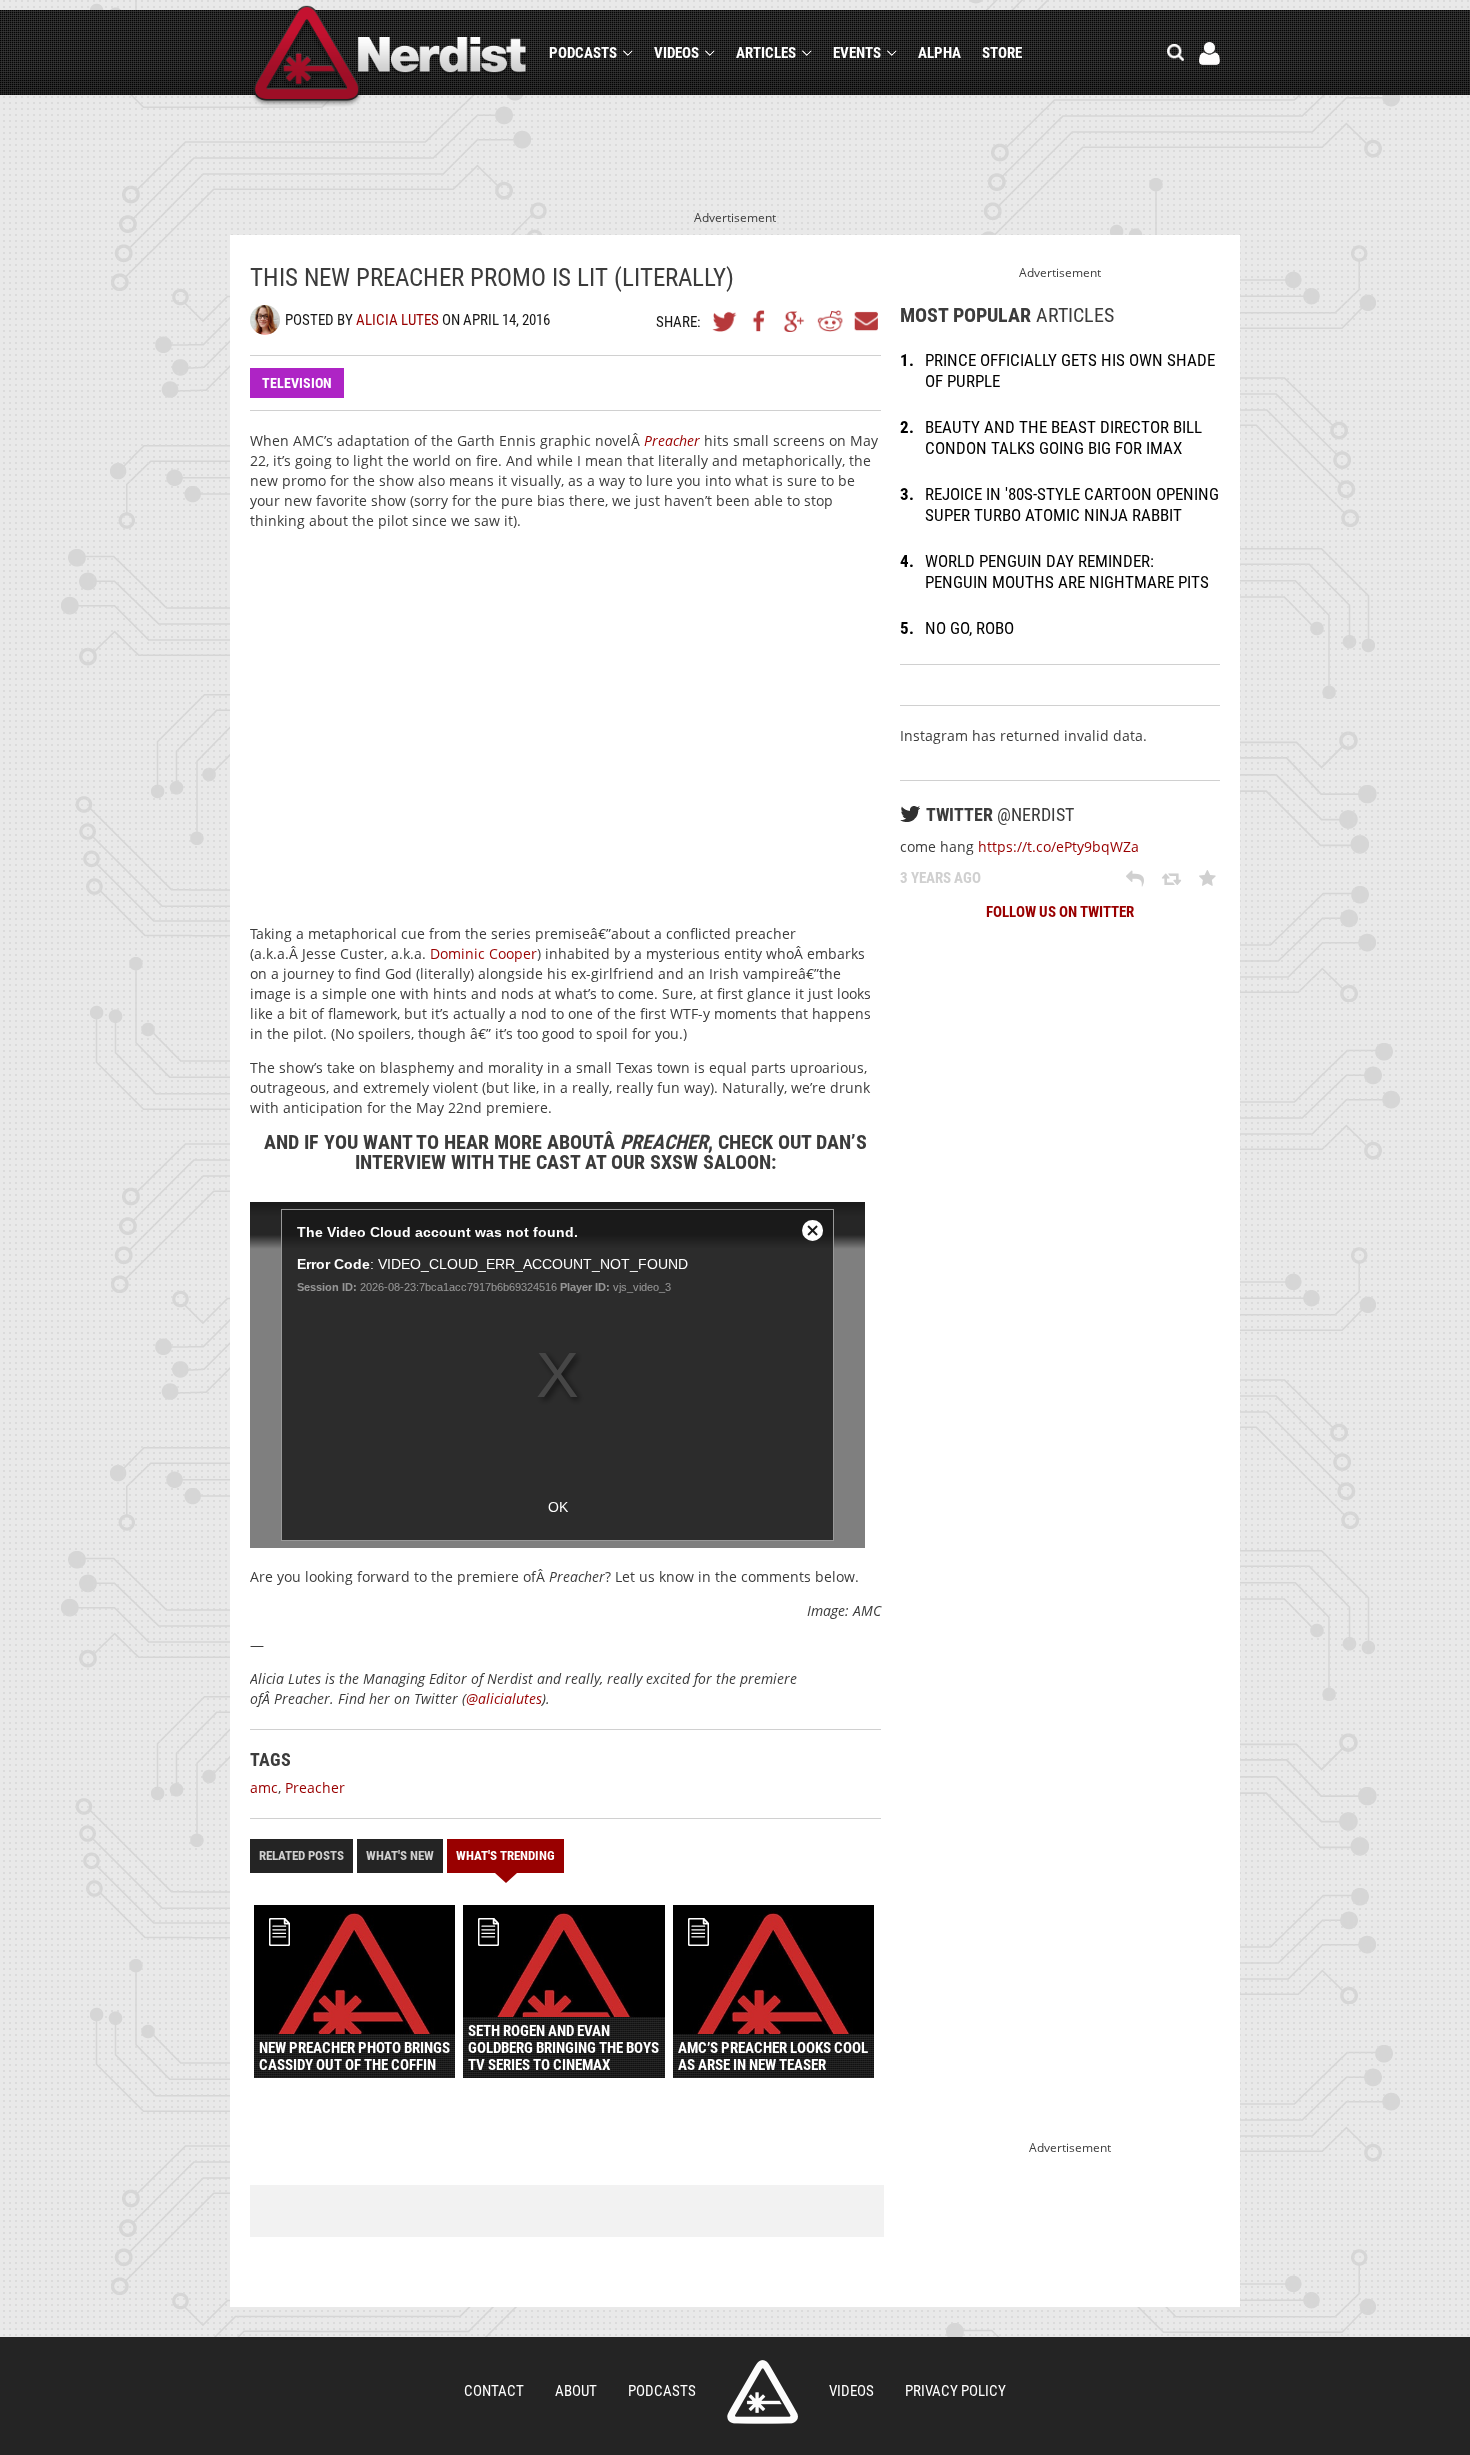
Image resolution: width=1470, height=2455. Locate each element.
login (1209, 53)
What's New (400, 1855)
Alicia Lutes (397, 320)
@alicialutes (504, 1698)
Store (1002, 53)
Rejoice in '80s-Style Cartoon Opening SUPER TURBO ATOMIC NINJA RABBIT (1072, 504)
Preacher (672, 440)
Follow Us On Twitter (1060, 912)
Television (297, 383)
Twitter (725, 321)
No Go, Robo (969, 628)
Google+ (795, 321)
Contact (494, 2391)
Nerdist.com (762, 2392)
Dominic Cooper (483, 953)
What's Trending (505, 1855)
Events (857, 53)
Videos (676, 53)
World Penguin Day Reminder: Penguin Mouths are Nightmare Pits (1067, 571)
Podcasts (583, 53)
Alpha (939, 53)
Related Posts (301, 1855)
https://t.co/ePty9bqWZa (1058, 846)
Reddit (830, 321)
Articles (766, 53)
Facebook (760, 321)
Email (865, 321)
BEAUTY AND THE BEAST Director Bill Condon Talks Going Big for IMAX (1063, 437)
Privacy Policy (955, 2391)
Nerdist (390, 56)
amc (264, 1787)
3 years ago (940, 878)
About (576, 2391)
